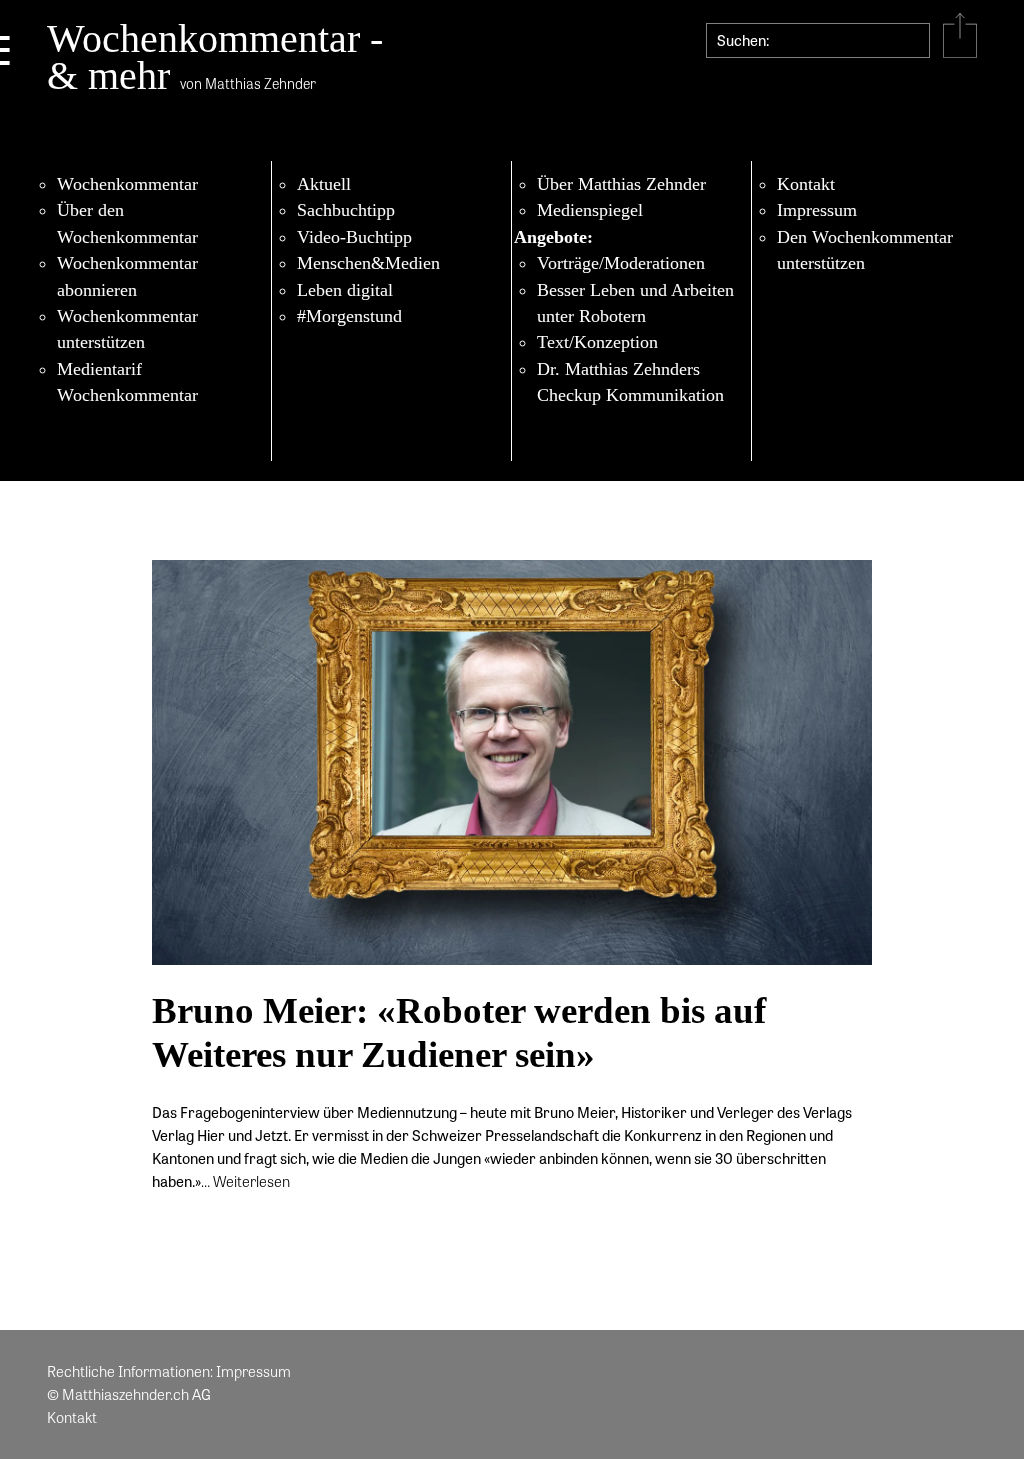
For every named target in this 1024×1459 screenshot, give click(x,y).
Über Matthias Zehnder (621, 184)
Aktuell (324, 184)
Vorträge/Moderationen (621, 263)
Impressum (817, 210)
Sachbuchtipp (346, 210)
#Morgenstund (349, 316)
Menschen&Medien (368, 263)
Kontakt (806, 184)
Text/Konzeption (597, 342)
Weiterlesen (251, 1181)
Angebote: (553, 237)
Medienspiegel (590, 210)
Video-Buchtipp (354, 237)
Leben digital (345, 290)
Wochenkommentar (127, 184)
